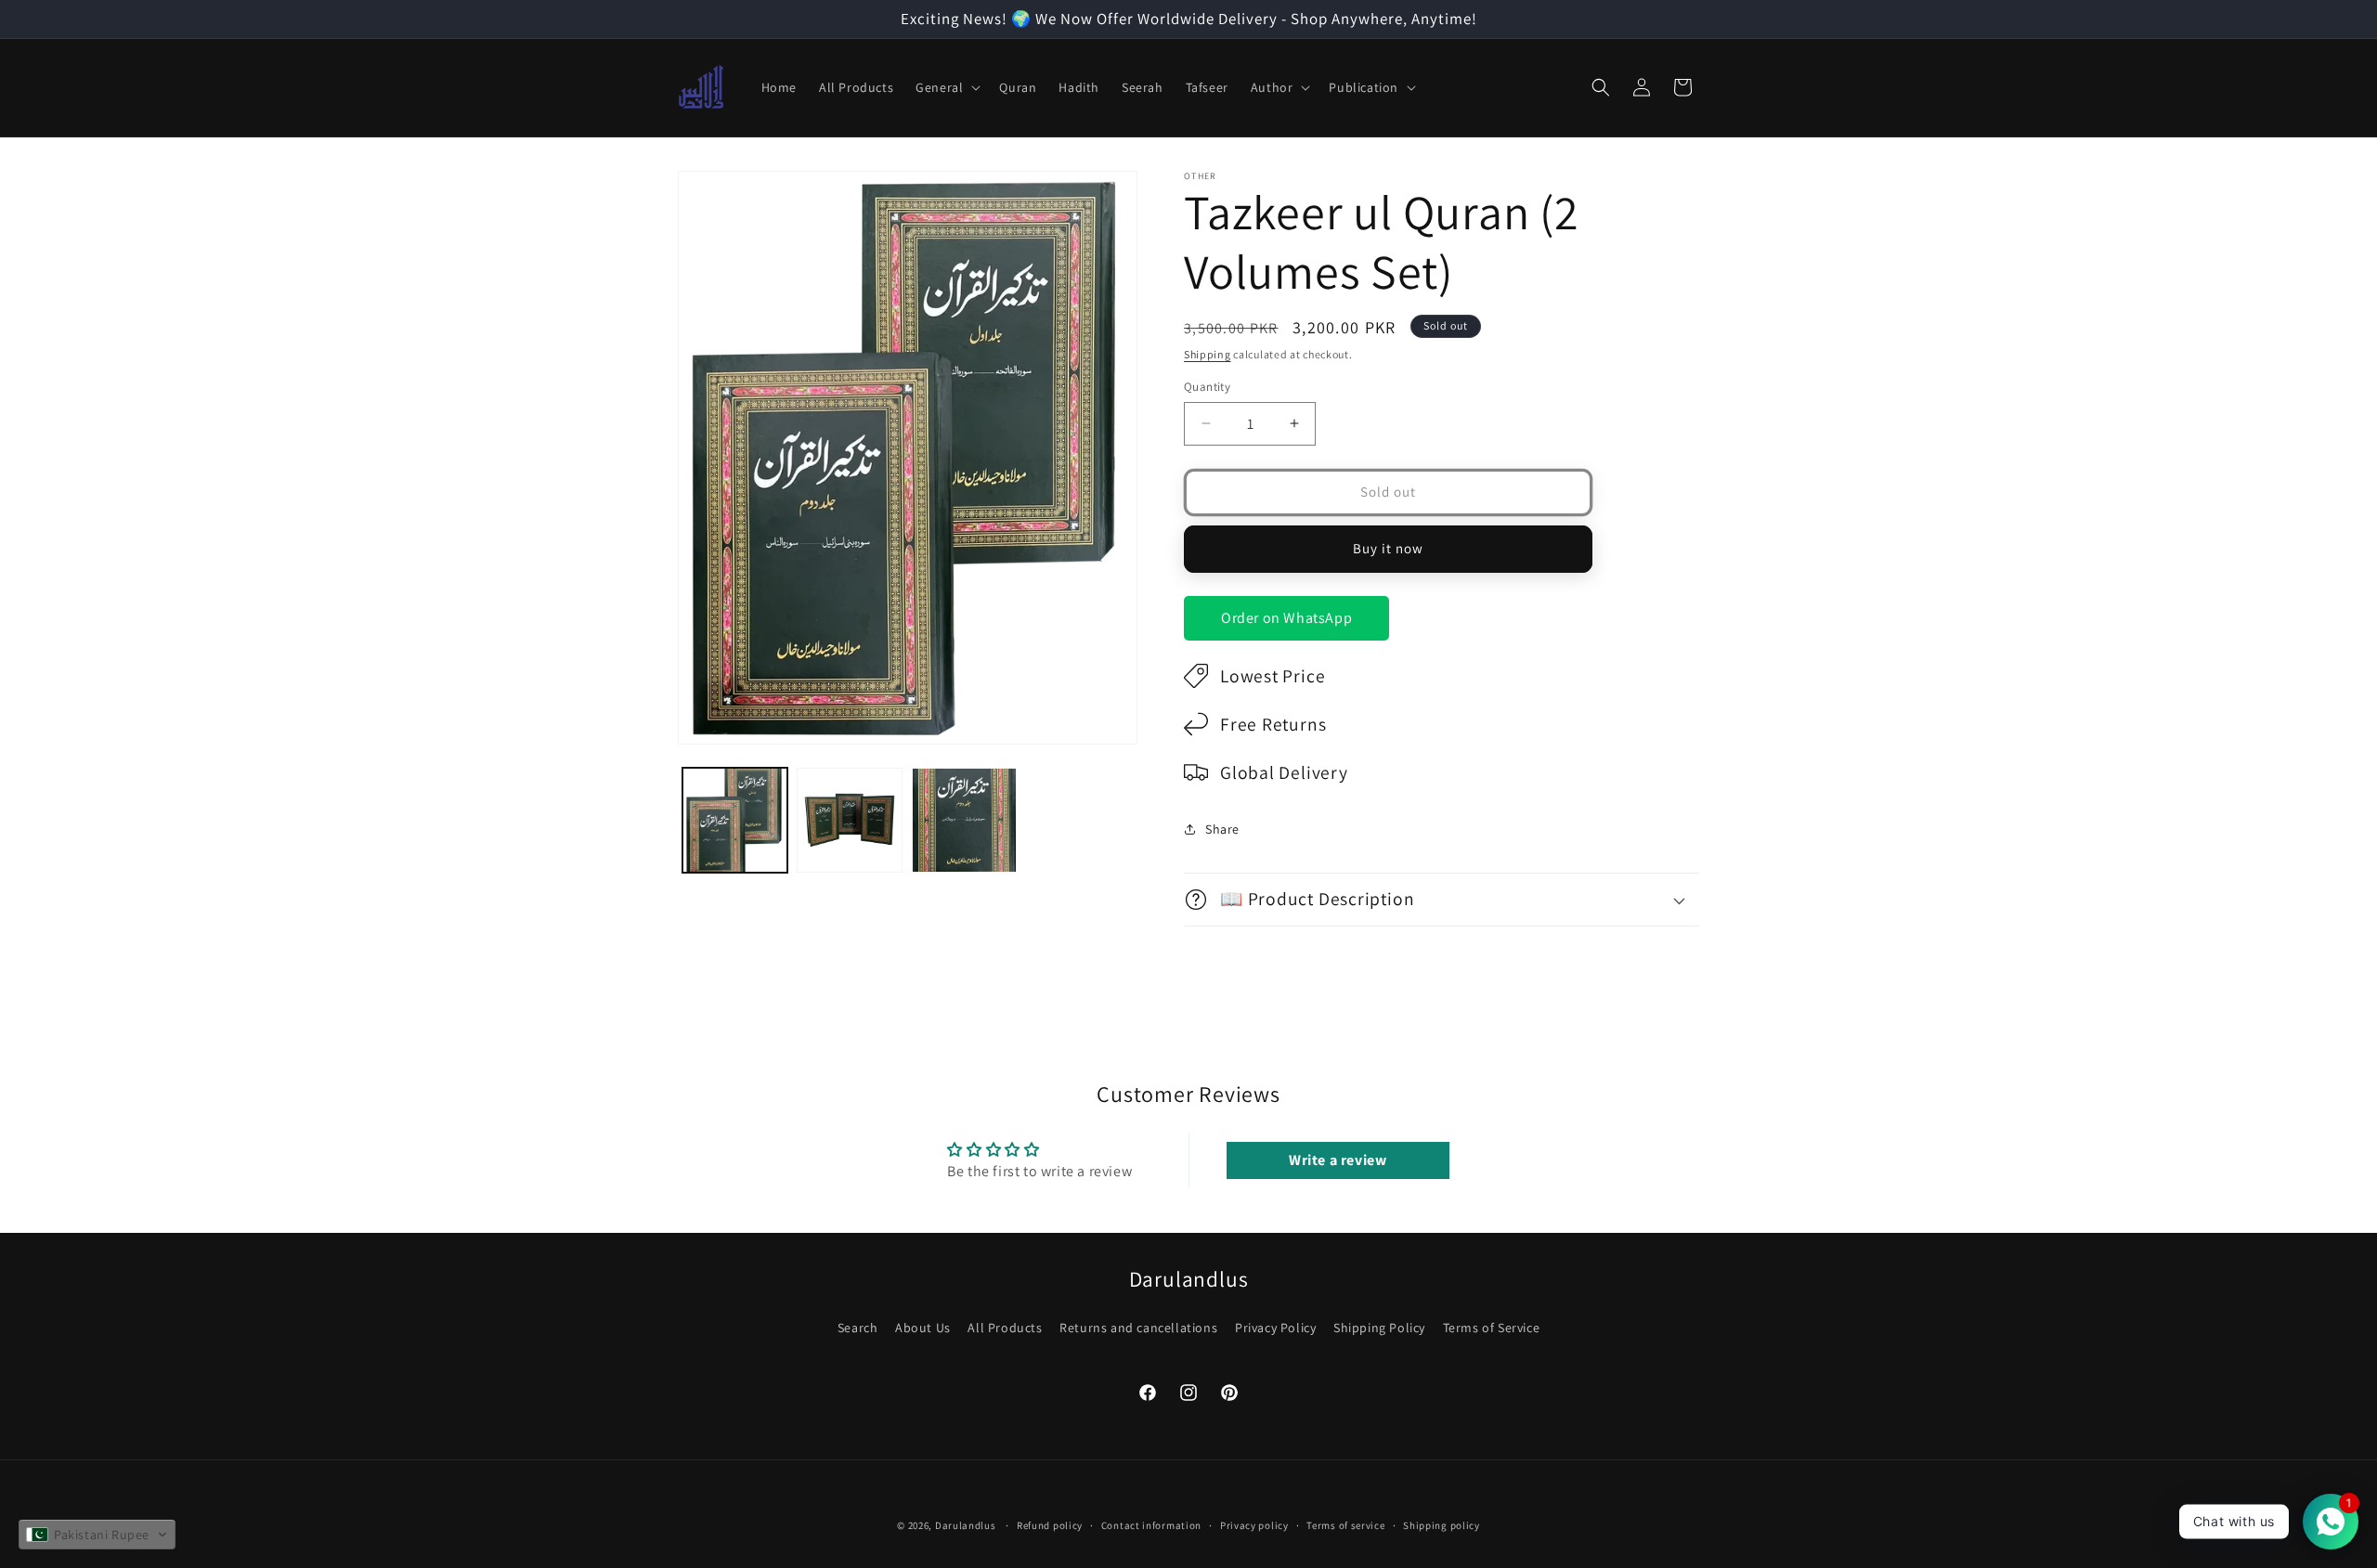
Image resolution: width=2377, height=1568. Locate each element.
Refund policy (1050, 1525)
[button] (946, 87)
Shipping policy (1442, 1525)
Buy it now (1388, 548)
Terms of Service (1492, 1328)
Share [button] (1222, 829)
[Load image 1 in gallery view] (735, 820)
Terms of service (1345, 1525)
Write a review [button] (1338, 1160)
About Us (923, 1328)
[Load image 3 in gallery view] (964, 820)
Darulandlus (966, 1525)
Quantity (1207, 387)
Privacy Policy (1275, 1328)
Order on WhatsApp (1286, 618)
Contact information (1151, 1525)
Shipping (1208, 354)
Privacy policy (1254, 1525)
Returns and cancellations (1138, 1328)
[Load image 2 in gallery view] (849, 820)
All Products (1005, 1328)
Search (858, 1328)
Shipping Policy (1379, 1328)
